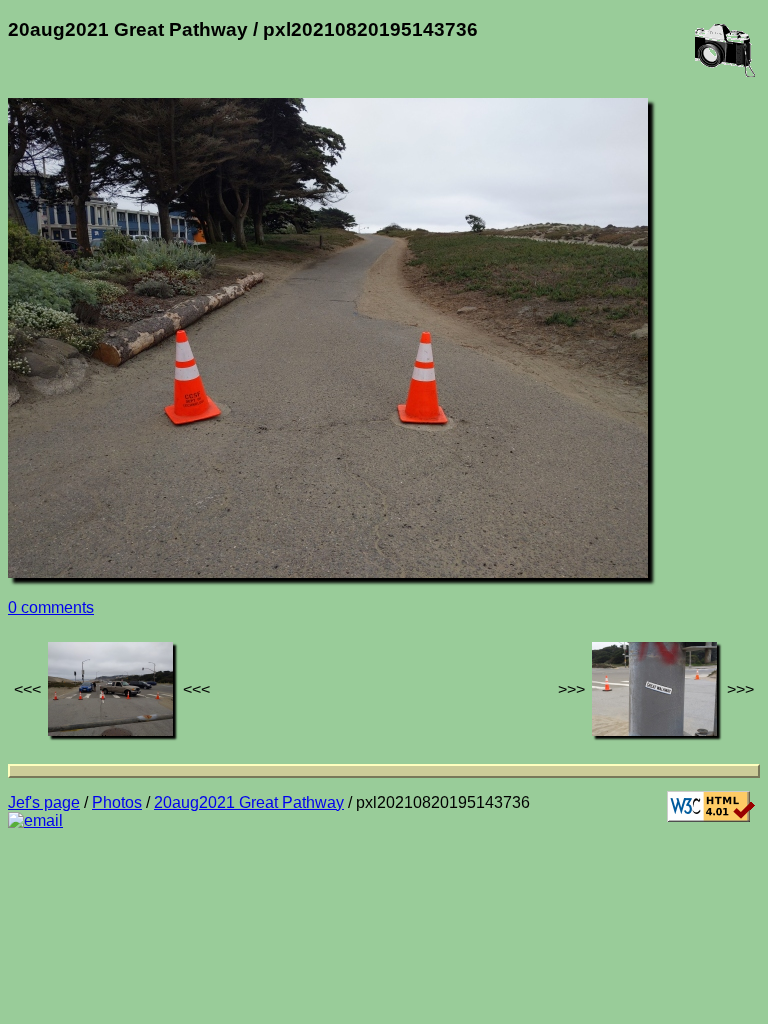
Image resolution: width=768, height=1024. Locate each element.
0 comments (51, 607)
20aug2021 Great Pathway (249, 802)
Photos (117, 802)
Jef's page (44, 802)
